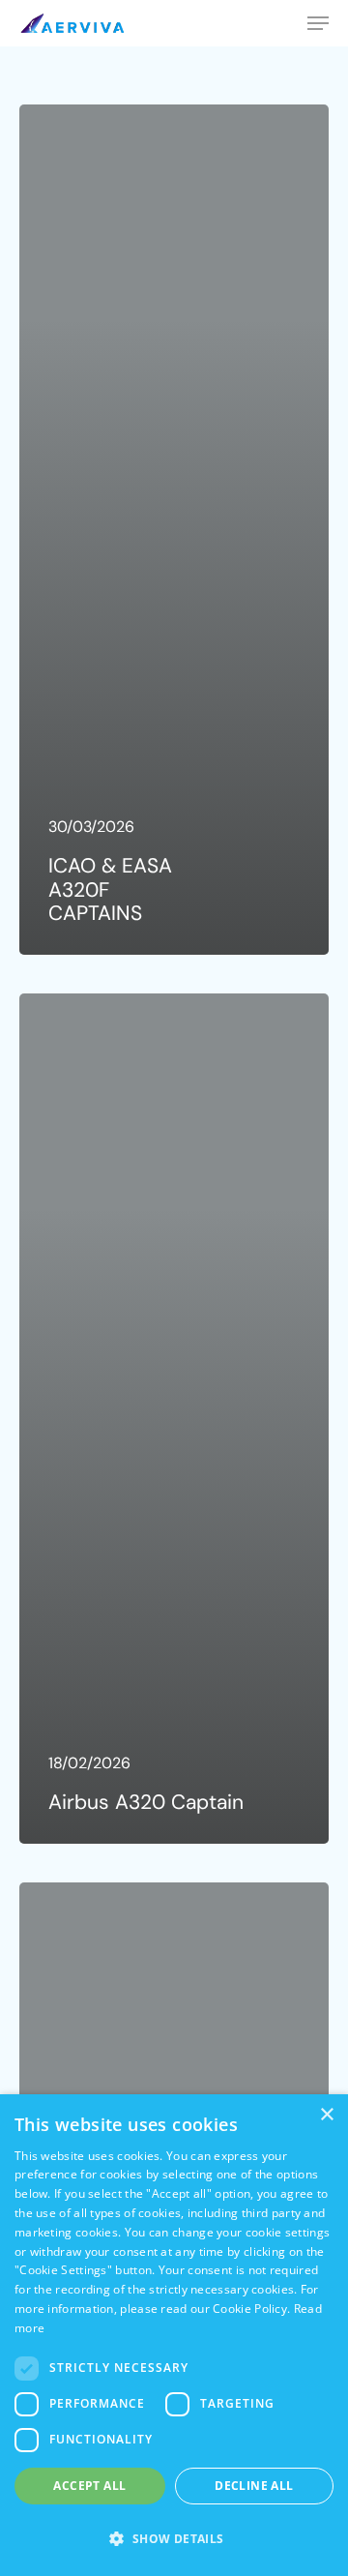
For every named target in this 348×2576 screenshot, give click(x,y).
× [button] (326, 2115)
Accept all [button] (89, 2486)
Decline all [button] (254, 2486)
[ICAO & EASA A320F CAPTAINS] (174, 530)
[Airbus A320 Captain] (174, 1419)
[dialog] (174, 2335)
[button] (174, 2539)
